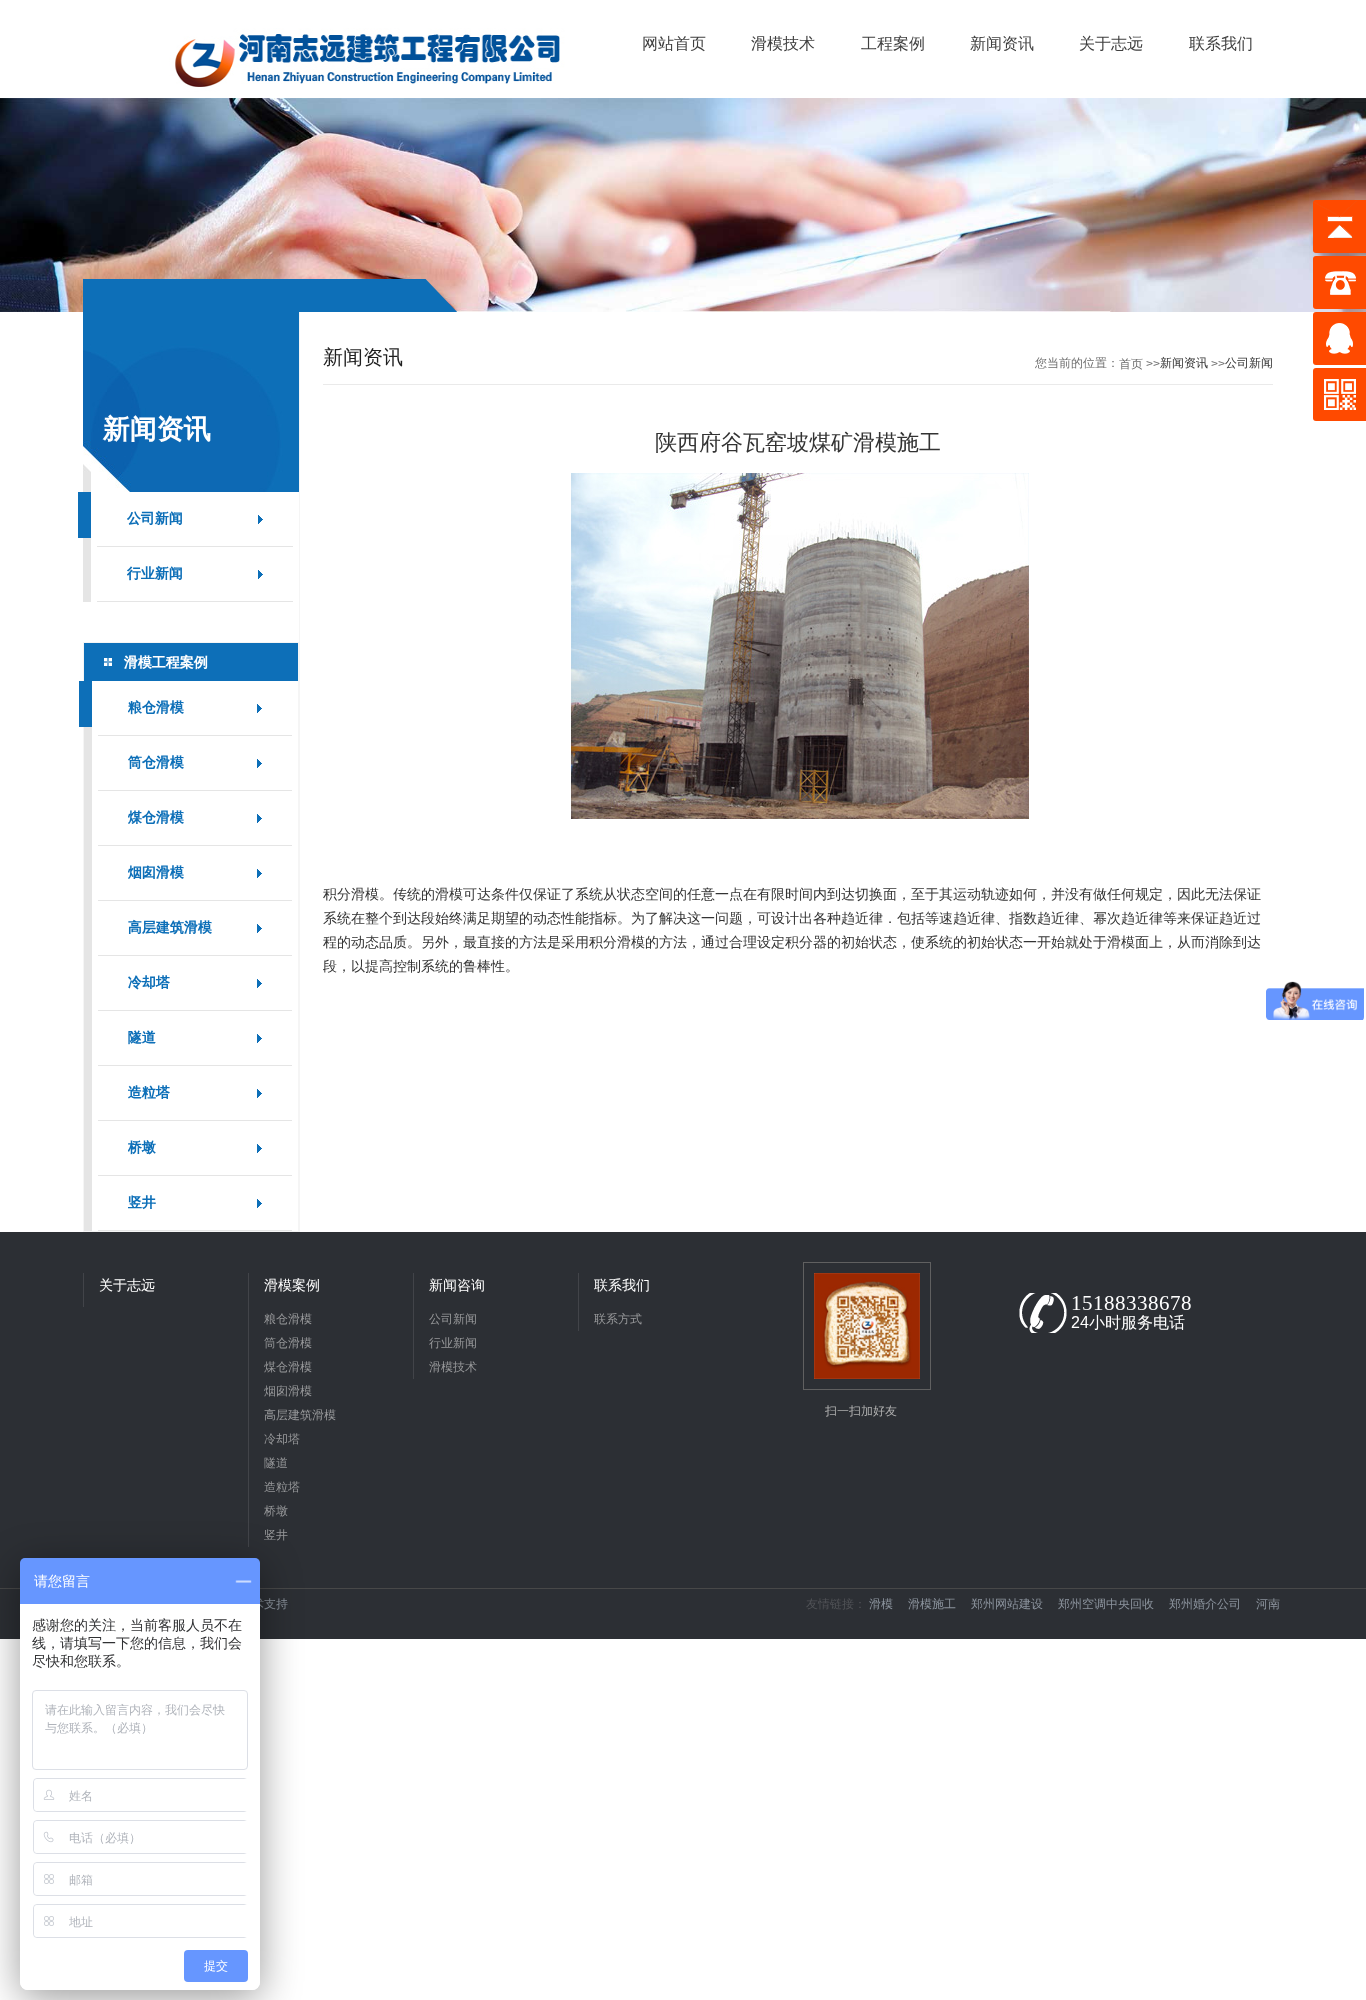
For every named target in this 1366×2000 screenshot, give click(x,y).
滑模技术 (453, 1367)
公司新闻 (155, 518)
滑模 (887, 1604)
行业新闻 (155, 573)
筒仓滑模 (156, 762)
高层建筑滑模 (170, 927)
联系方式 (618, 1319)
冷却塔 (149, 982)
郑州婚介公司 (1211, 1604)
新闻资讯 (1184, 363)
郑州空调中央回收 (1112, 1604)
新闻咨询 (457, 1285)
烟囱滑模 (156, 872)
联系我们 (622, 1285)
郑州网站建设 (1013, 1604)
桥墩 (142, 1147)
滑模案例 (292, 1285)
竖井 (142, 1202)
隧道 (142, 1037)
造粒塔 (149, 1092)
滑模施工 (938, 1604)
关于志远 (127, 1285)
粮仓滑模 (156, 707)
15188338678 (1131, 1303)
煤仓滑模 (156, 817)
